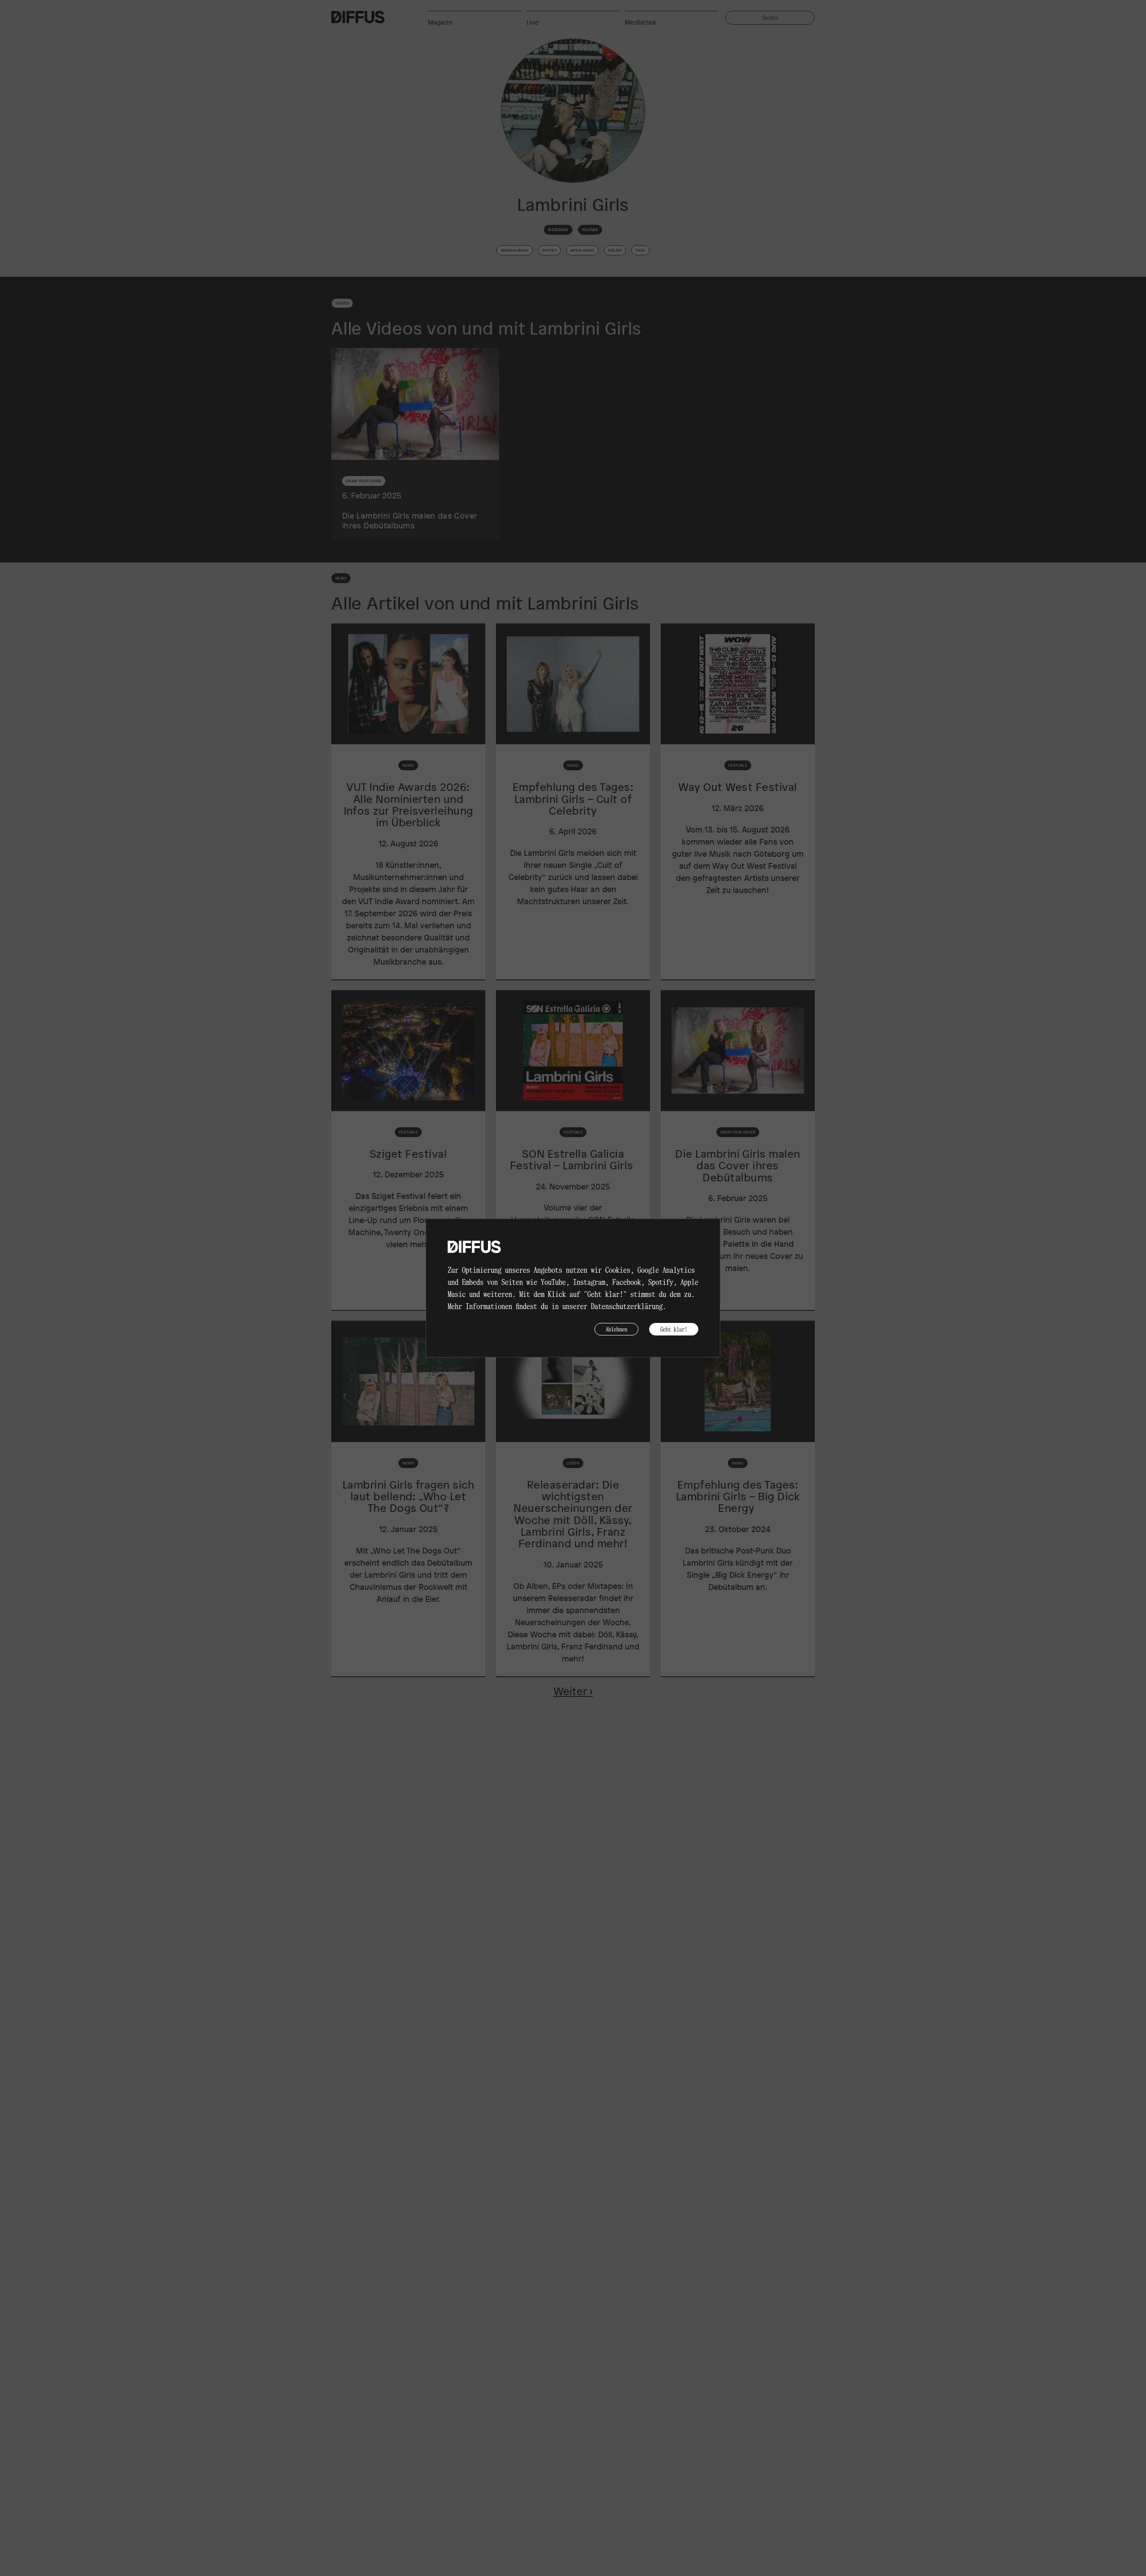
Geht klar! (674, 1329)
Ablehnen (616, 1329)
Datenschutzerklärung (627, 1306)
